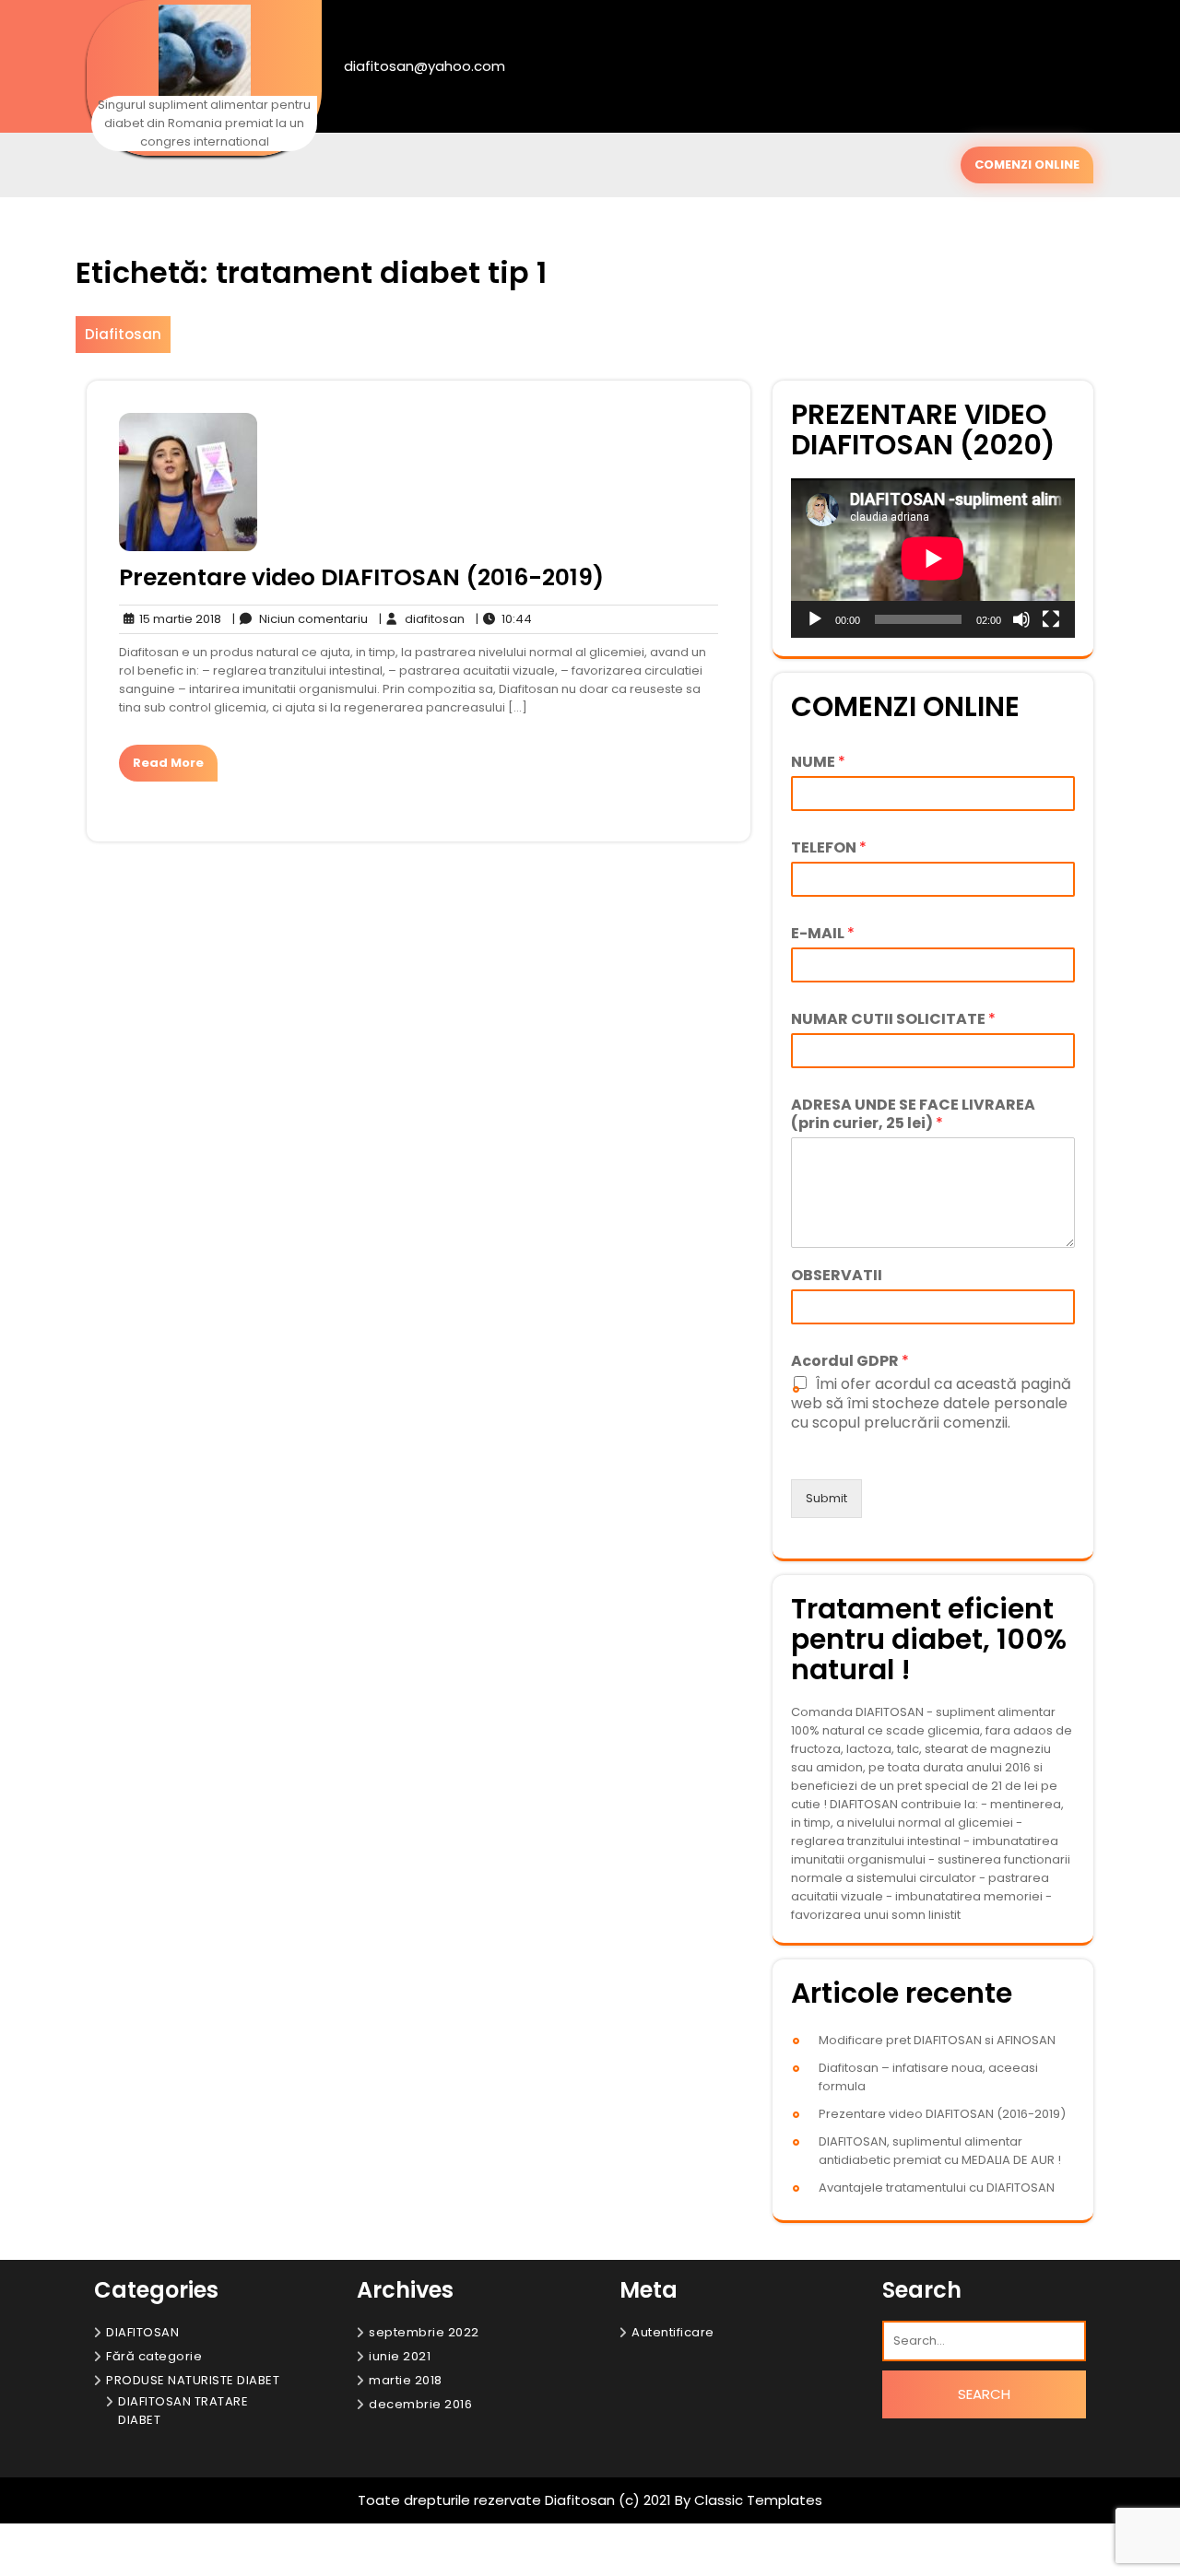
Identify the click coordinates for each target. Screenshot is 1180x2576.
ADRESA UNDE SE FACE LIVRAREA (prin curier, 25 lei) (913, 1115)
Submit (826, 1498)
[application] (933, 558)
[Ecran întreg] (1051, 619)
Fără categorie (154, 2356)
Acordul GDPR (850, 1362)
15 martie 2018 (177, 619)
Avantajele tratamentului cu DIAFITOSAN (937, 2188)
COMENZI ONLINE (1027, 165)
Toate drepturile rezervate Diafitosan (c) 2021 (516, 2500)
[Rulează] (815, 619)
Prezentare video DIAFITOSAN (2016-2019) (361, 577)
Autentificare (673, 2332)
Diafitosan (123, 334)
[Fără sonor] (1021, 619)
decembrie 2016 (420, 2404)
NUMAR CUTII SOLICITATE (893, 1020)
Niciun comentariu (300, 619)
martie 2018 (406, 2380)
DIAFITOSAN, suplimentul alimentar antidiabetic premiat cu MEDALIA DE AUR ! (940, 2151)
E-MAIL (823, 934)
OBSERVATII (837, 1276)
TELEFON (829, 848)
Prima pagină (488, 2552)
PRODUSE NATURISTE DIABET (193, 2380)
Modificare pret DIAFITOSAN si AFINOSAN (937, 2040)
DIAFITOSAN (142, 2332)
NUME (818, 763)
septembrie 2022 (424, 2332)
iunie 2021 (400, 2356)
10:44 (504, 619)
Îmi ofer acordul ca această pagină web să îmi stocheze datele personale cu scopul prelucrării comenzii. (931, 1403)
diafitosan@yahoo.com (425, 66)
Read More (168, 763)
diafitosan (422, 619)
